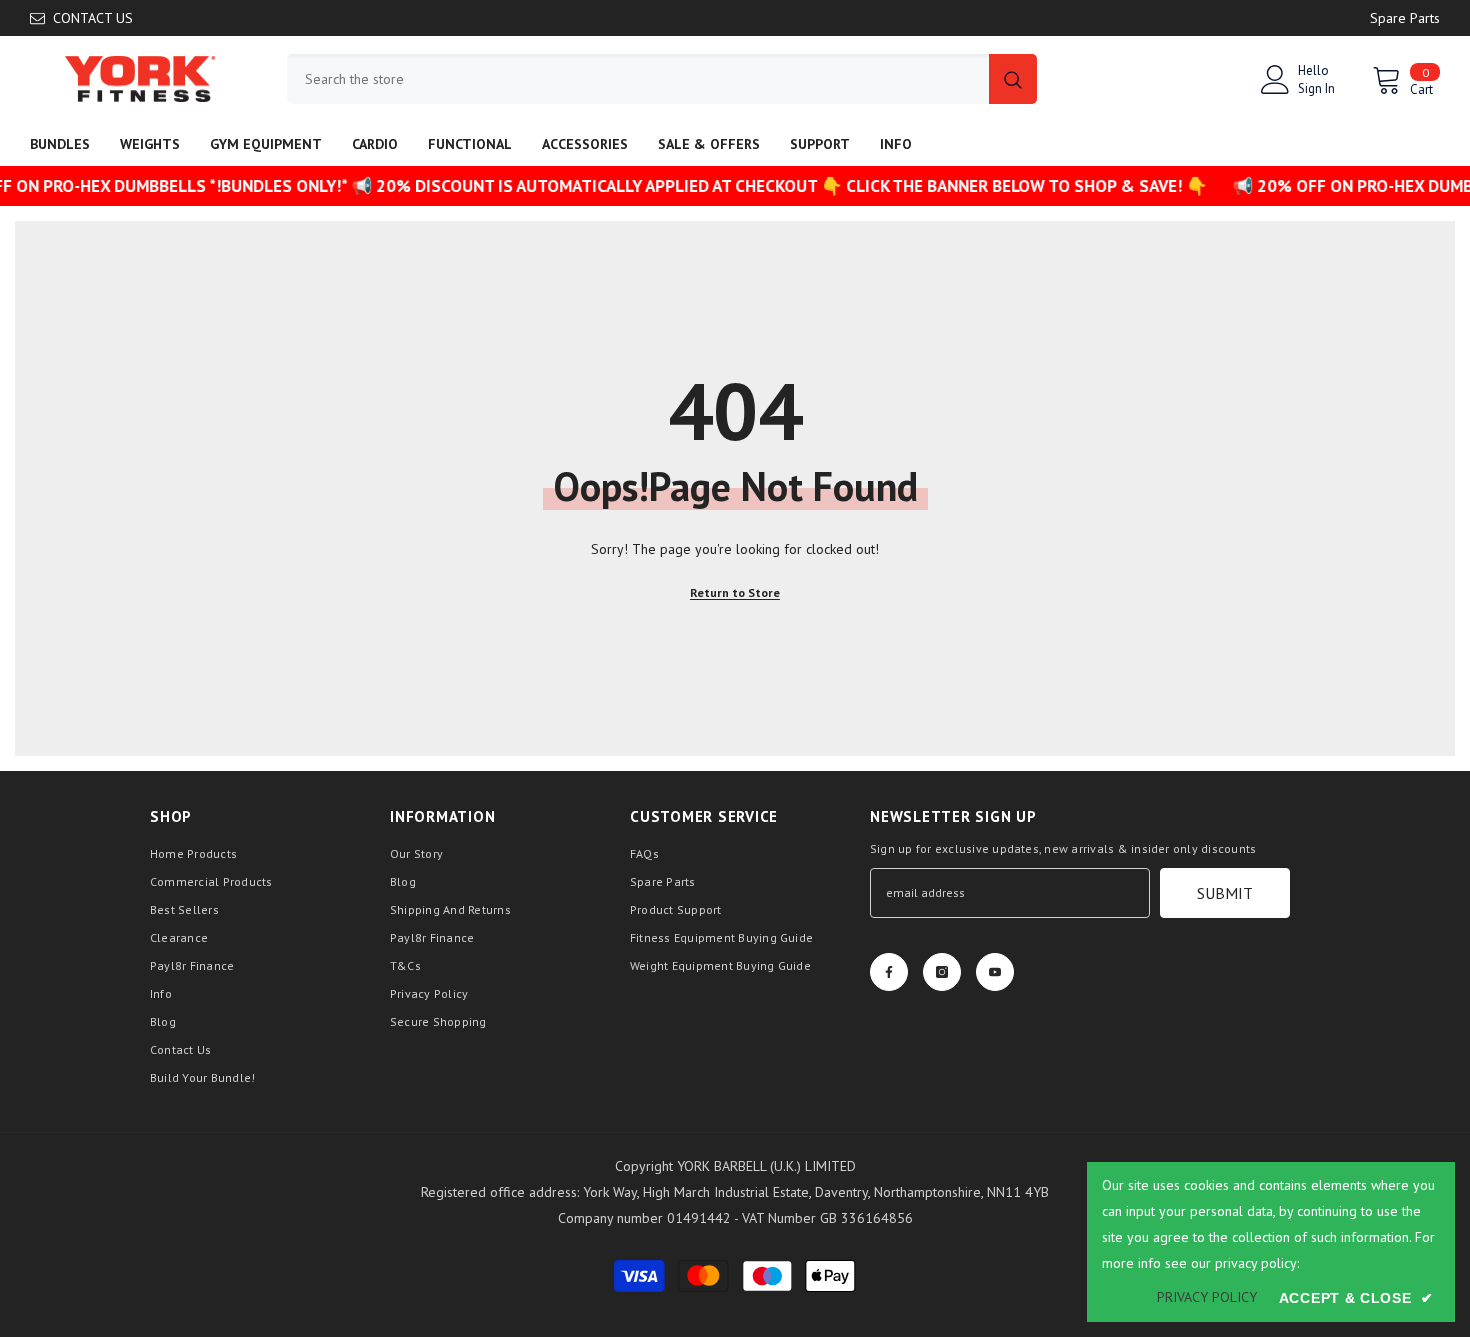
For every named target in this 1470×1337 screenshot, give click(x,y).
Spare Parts (1405, 18)
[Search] (662, 79)
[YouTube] (995, 972)
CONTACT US (93, 18)
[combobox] (638, 79)
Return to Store (735, 592)
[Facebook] (889, 972)
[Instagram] (942, 972)
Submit (1225, 893)
